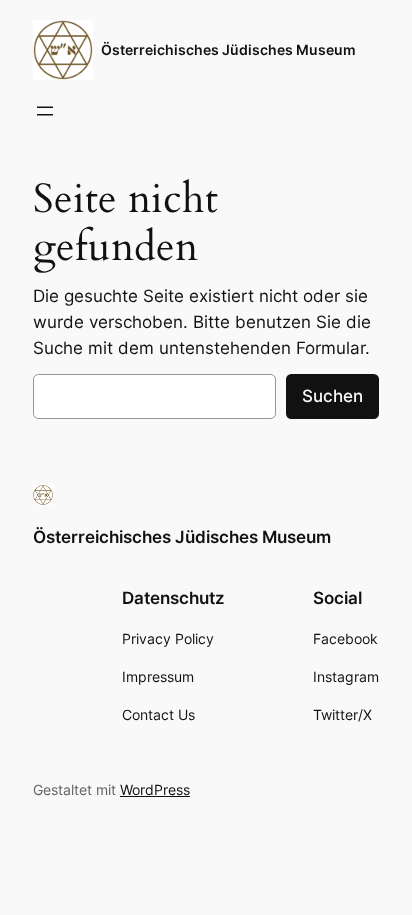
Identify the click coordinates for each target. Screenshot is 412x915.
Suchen (332, 396)
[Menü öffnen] (45, 111)
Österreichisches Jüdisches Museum (228, 49)
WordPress (155, 789)
